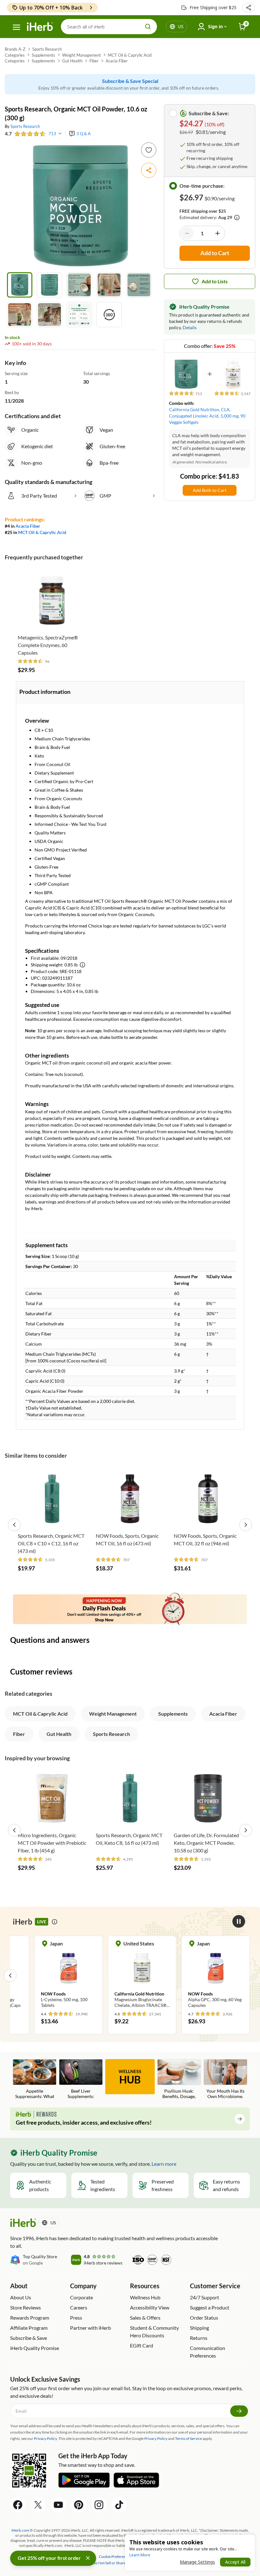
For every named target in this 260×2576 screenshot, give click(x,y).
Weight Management (81, 55)
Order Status (204, 2318)
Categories (15, 55)
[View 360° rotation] (109, 315)
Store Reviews (26, 2307)
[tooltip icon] (55, 1922)
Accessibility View (150, 2307)
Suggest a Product (210, 2307)
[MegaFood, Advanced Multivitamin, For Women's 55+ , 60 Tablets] (216, 1975)
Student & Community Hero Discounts (154, 2331)
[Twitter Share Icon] (38, 2505)
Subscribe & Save (29, 2338)
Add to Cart (52, 622)
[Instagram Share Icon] (99, 2505)
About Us (21, 2297)
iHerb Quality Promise (35, 2348)
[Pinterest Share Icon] (79, 2505)
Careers (79, 2307)
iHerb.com (20, 2530)
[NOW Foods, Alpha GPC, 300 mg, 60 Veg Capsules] (142, 1975)
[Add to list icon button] (149, 150)
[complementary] (115, 2557)
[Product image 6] (20, 315)
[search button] (148, 27)
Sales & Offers (145, 2318)
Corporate (81, 2297)
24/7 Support (205, 2297)
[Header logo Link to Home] (40, 27)
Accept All (235, 2562)
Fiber (94, 61)
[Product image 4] (109, 285)
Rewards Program (30, 2318)
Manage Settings (197, 2562)
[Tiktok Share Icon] (119, 2505)
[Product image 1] (20, 285)
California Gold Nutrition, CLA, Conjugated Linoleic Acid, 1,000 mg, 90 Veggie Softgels (207, 416)
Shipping (199, 2328)
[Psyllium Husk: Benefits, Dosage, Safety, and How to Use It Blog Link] (179, 2080)
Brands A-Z (15, 49)
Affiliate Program (29, 2328)
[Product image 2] (49, 285)
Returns (199, 2338)
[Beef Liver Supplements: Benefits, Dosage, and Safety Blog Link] (81, 2080)
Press (76, 2318)
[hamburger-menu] (16, 27)
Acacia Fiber (117, 61)
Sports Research (47, 49)
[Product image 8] (79, 315)
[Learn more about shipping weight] (82, 965)
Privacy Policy (156, 2438)
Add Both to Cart (210, 490)
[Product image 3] (79, 285)
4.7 (8, 133)
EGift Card (142, 2345)
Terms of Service (188, 2438)
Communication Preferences (208, 2352)
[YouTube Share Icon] (58, 2505)
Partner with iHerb (91, 2328)
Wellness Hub (145, 2297)
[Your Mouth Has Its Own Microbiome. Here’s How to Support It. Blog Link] (225, 2080)
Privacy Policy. (46, 2438)
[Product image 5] (139, 285)
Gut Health (72, 61)
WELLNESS (130, 2077)
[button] (249, 8)
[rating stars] (30, 134)
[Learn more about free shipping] (237, 217)
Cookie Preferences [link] (115, 2557)
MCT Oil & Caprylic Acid (130, 55)
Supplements (43, 55)
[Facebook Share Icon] (18, 2505)
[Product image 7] (49, 315)
